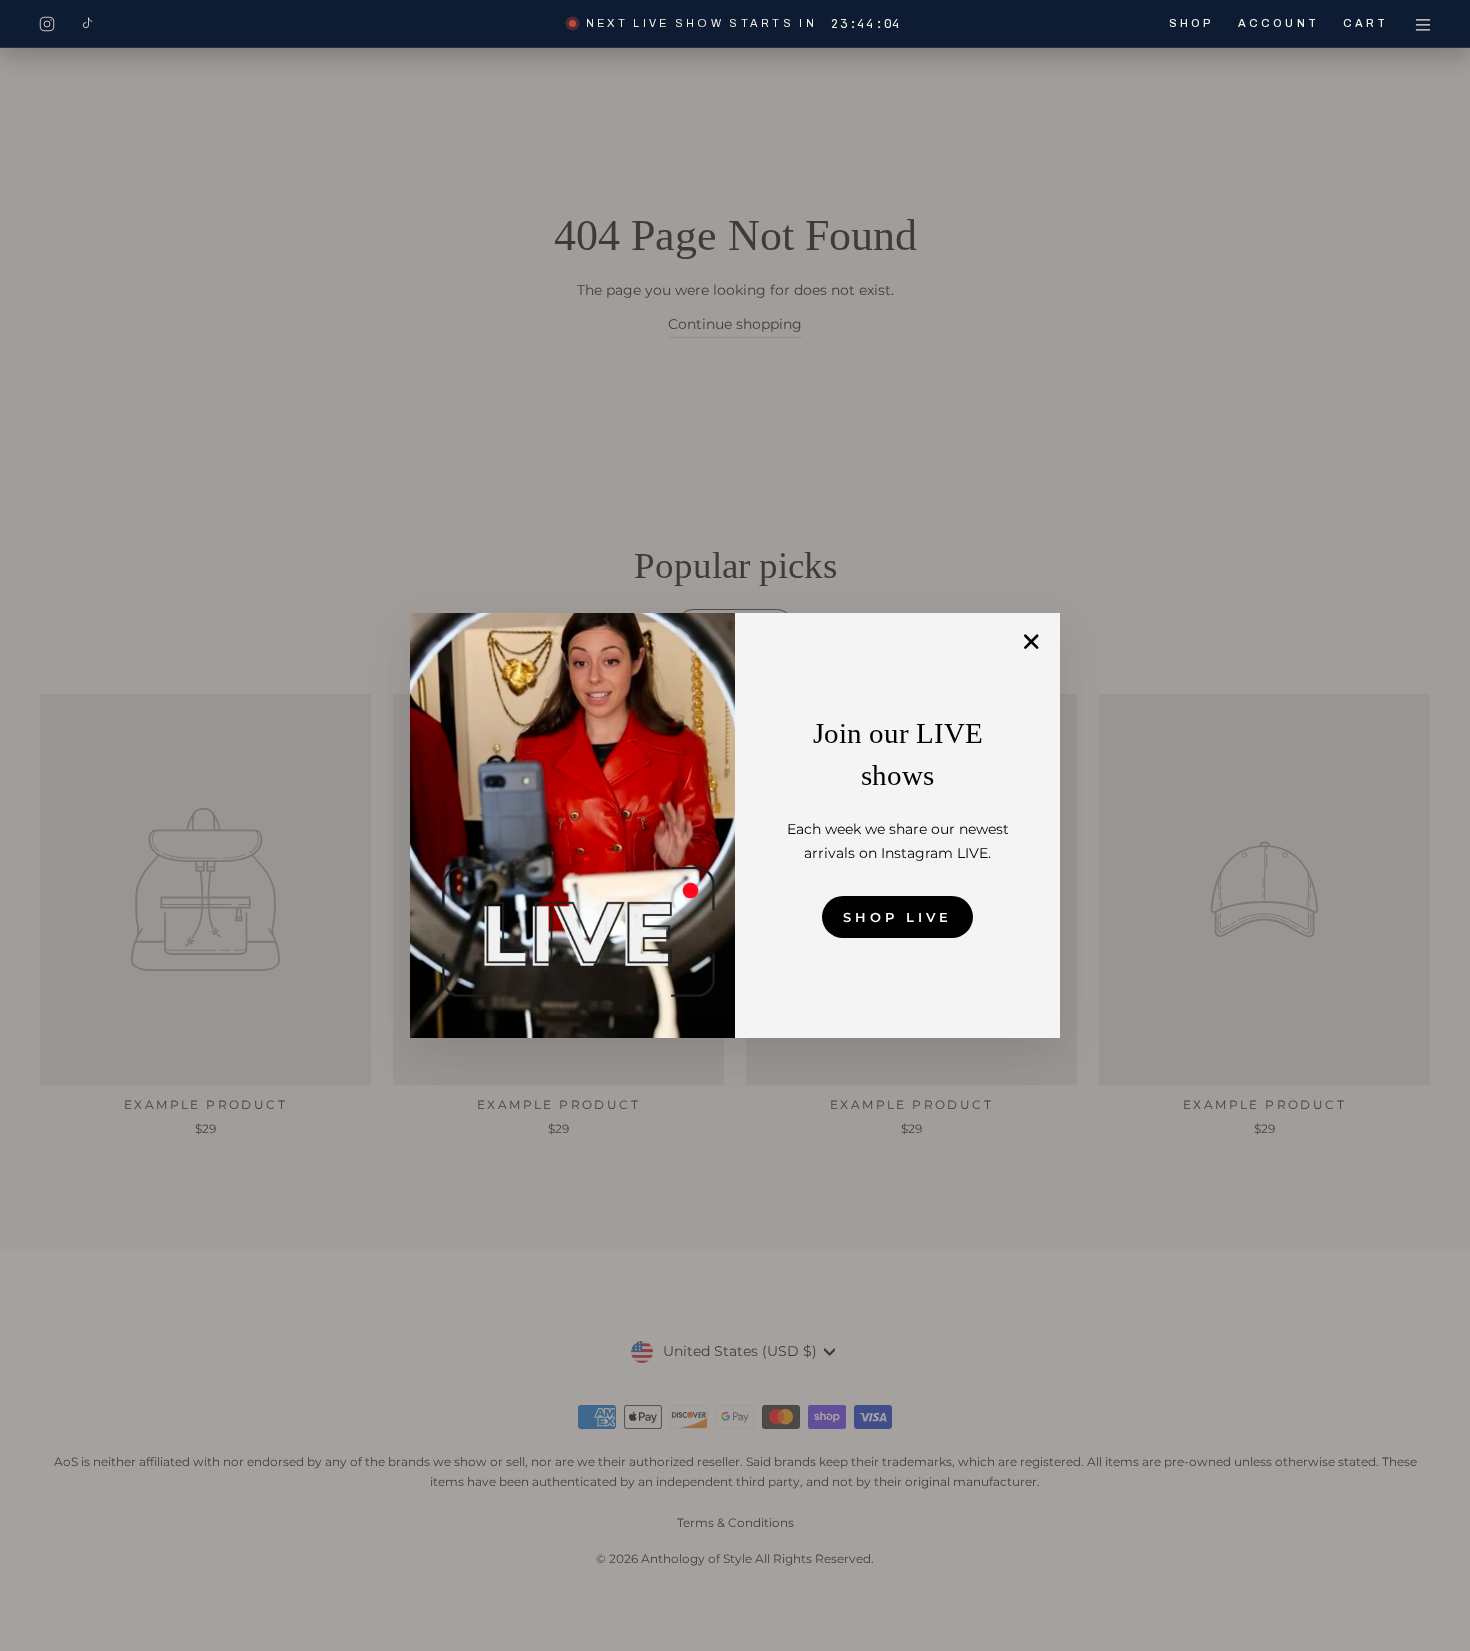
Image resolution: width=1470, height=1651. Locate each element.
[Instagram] (47, 24)
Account (1278, 23)
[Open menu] (1423, 24)
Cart (1365, 23)
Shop (1191, 23)
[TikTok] (87, 24)
